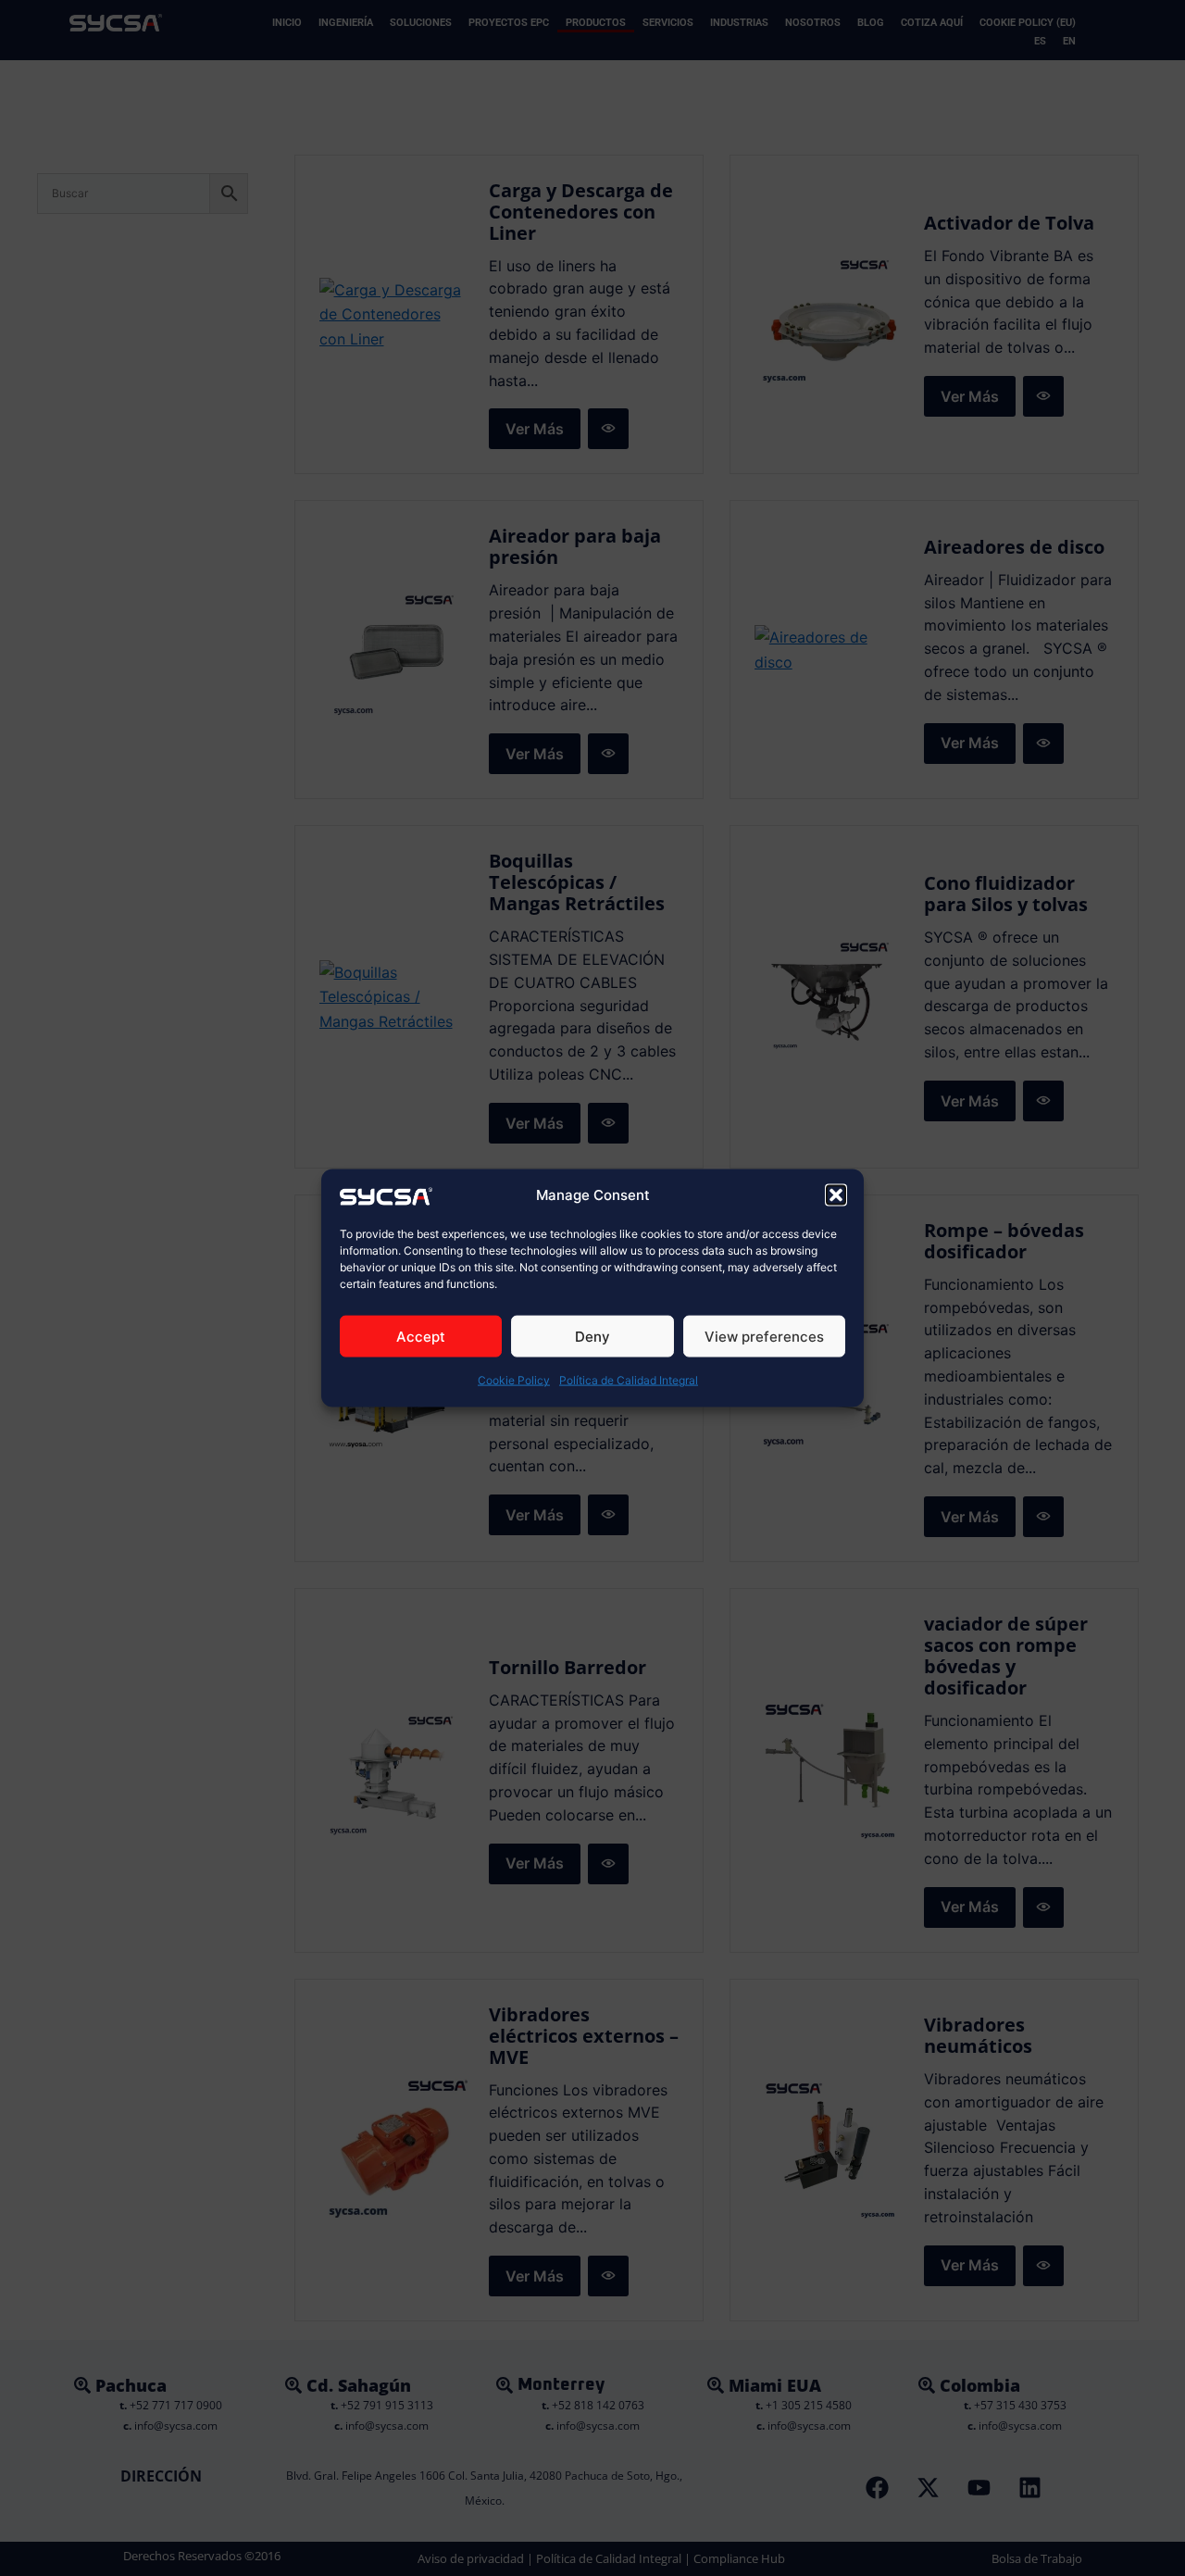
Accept (421, 1337)
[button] (836, 1195)
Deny (592, 1337)
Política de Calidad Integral (629, 1380)
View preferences (764, 1337)
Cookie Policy (514, 1380)
